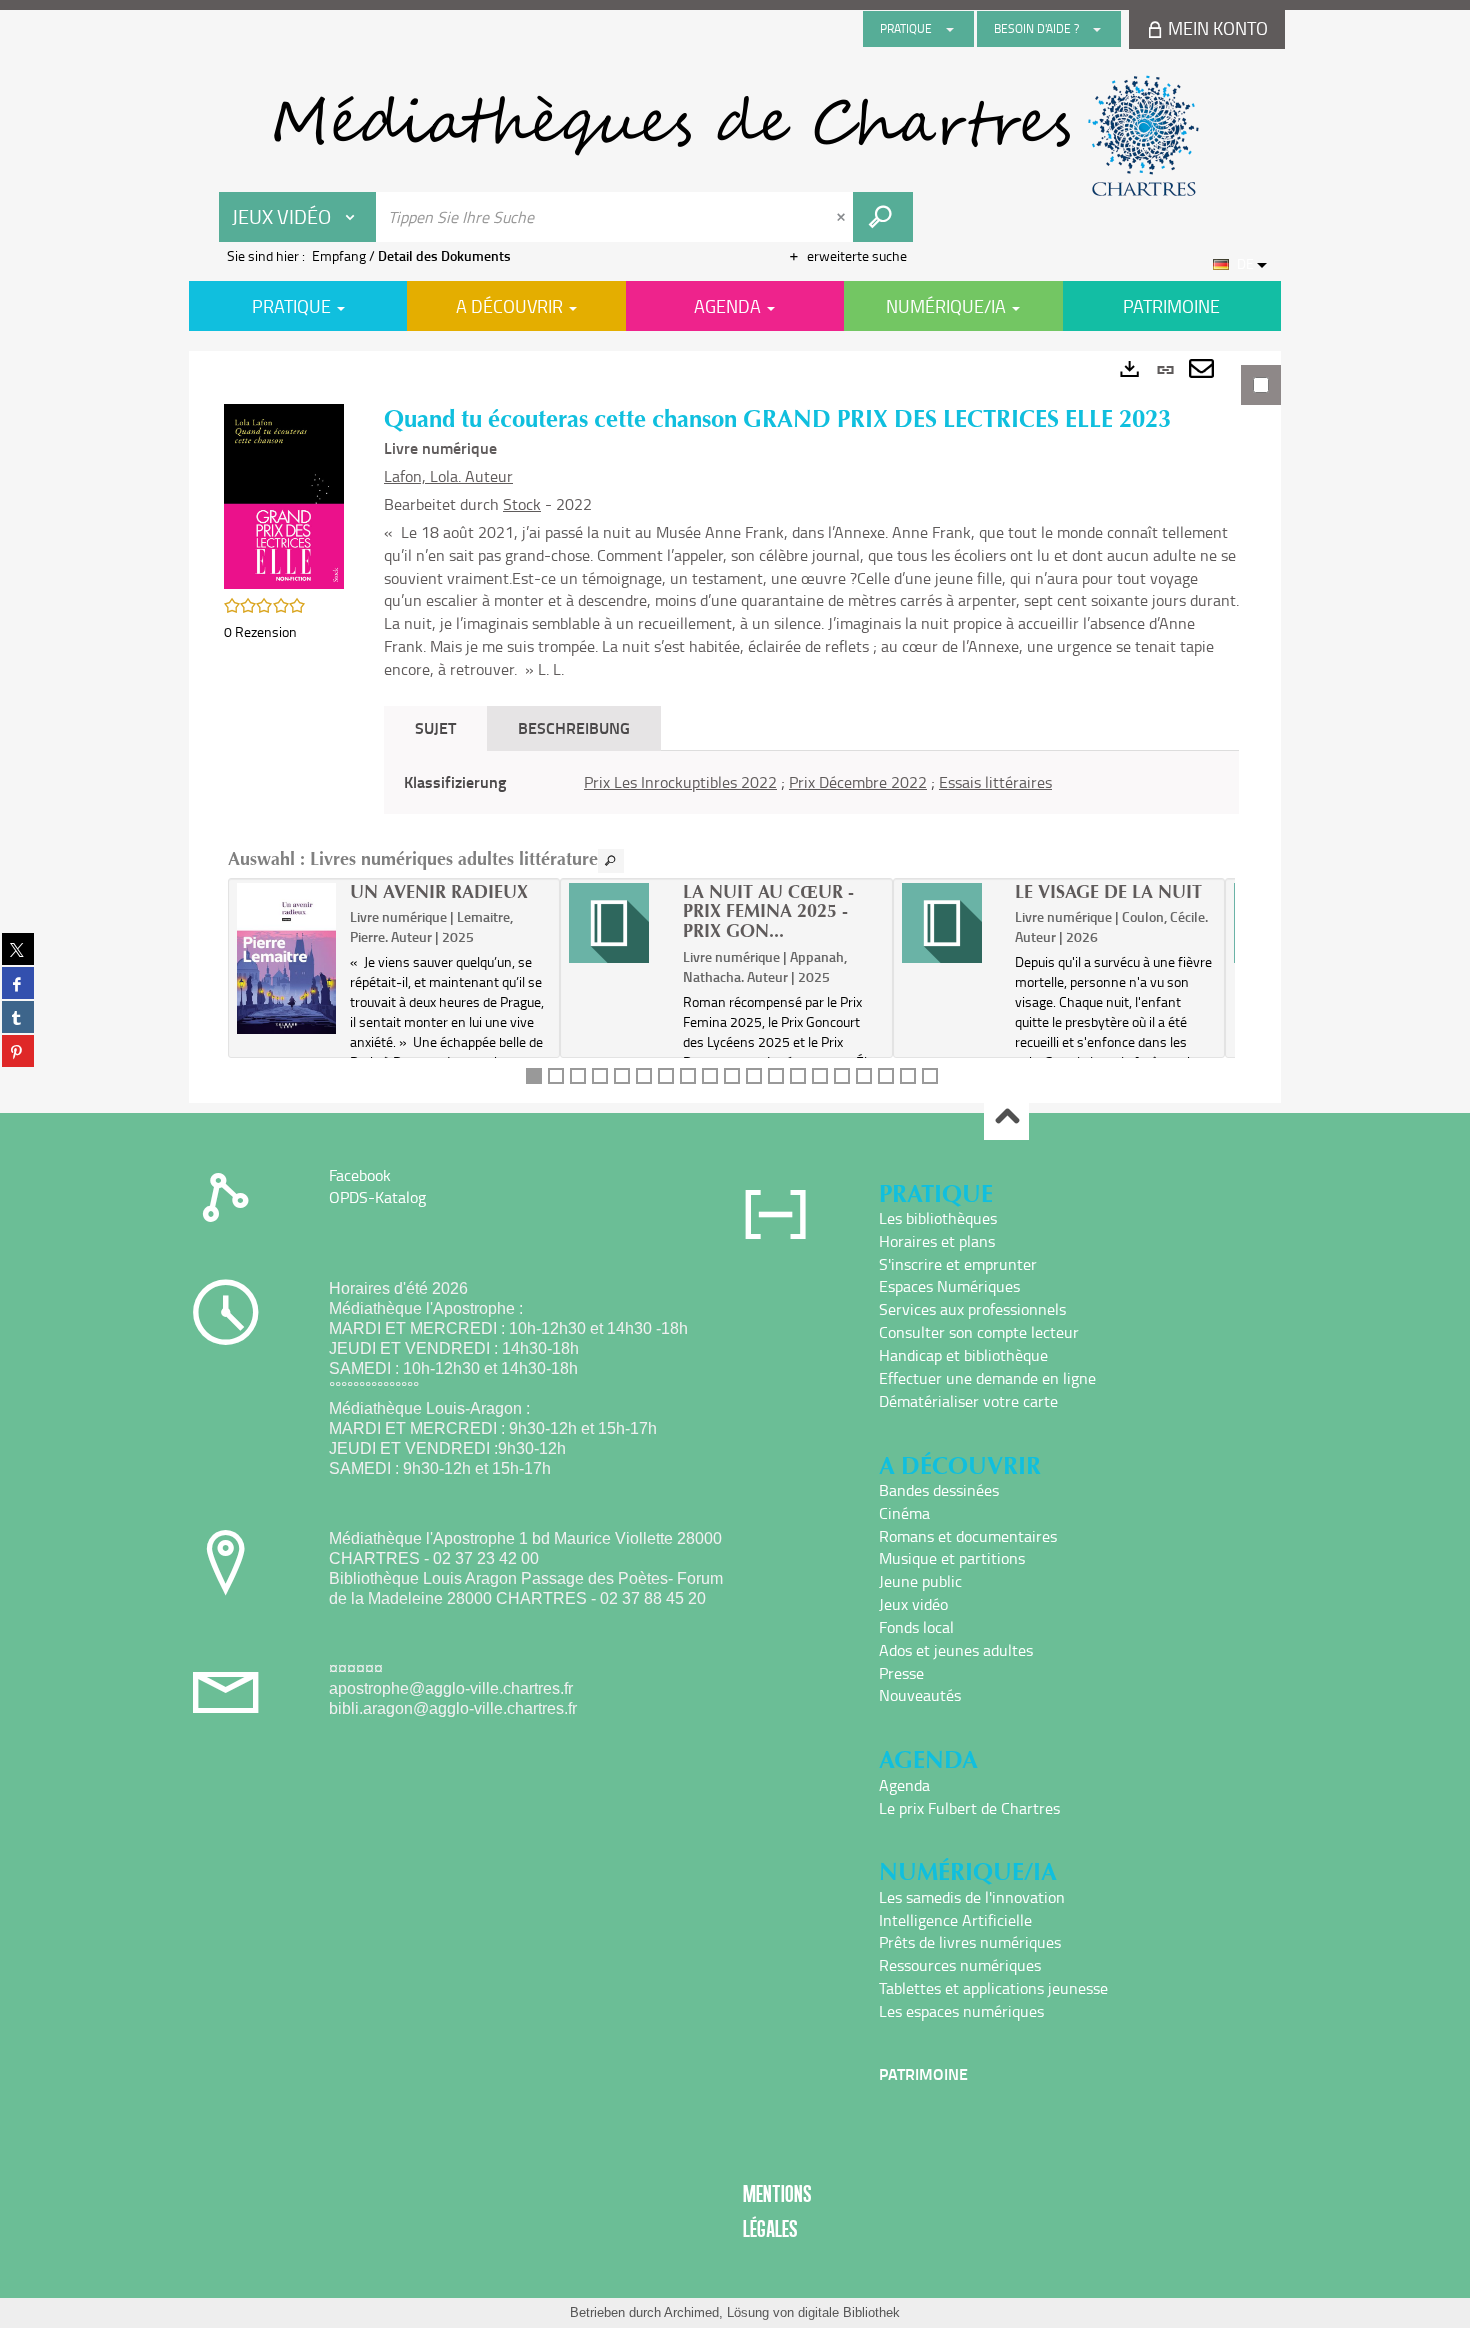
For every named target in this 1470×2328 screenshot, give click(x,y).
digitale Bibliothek (849, 2312)
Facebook (360, 1175)
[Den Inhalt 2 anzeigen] (556, 1076)
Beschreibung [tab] (574, 727)
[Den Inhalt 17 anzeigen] (886, 1076)
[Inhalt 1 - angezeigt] (534, 1076)
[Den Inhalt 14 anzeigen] (820, 1076)
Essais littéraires (995, 782)
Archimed (691, 2312)
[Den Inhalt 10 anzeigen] (732, 1076)
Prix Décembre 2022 (858, 782)
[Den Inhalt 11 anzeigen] (754, 1076)
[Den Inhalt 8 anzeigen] (688, 1076)
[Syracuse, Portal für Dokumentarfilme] (735, 136)
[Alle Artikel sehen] (611, 861)
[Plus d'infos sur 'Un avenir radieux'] (286, 958)
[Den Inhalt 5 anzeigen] (622, 1076)
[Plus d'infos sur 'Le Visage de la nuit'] (951, 923)
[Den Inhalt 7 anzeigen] (666, 1076)
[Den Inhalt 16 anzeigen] (864, 1076)
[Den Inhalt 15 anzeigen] (842, 1076)
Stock (522, 504)
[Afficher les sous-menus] (950, 29)
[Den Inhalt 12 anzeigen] (776, 1076)
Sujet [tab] (435, 727)
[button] (284, 494)
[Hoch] (1006, 1118)
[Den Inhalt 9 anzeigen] (710, 1076)
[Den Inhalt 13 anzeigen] (798, 1076)
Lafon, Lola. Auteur (448, 476)
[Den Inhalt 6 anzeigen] (644, 1076)
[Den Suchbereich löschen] (843, 217)
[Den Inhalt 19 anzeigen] (930, 1076)
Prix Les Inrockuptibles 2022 (680, 782)
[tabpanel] (735, 727)
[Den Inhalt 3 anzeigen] (578, 1076)
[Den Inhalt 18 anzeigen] (908, 1076)
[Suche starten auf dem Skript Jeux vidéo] (883, 217)
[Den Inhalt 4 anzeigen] (600, 1076)
